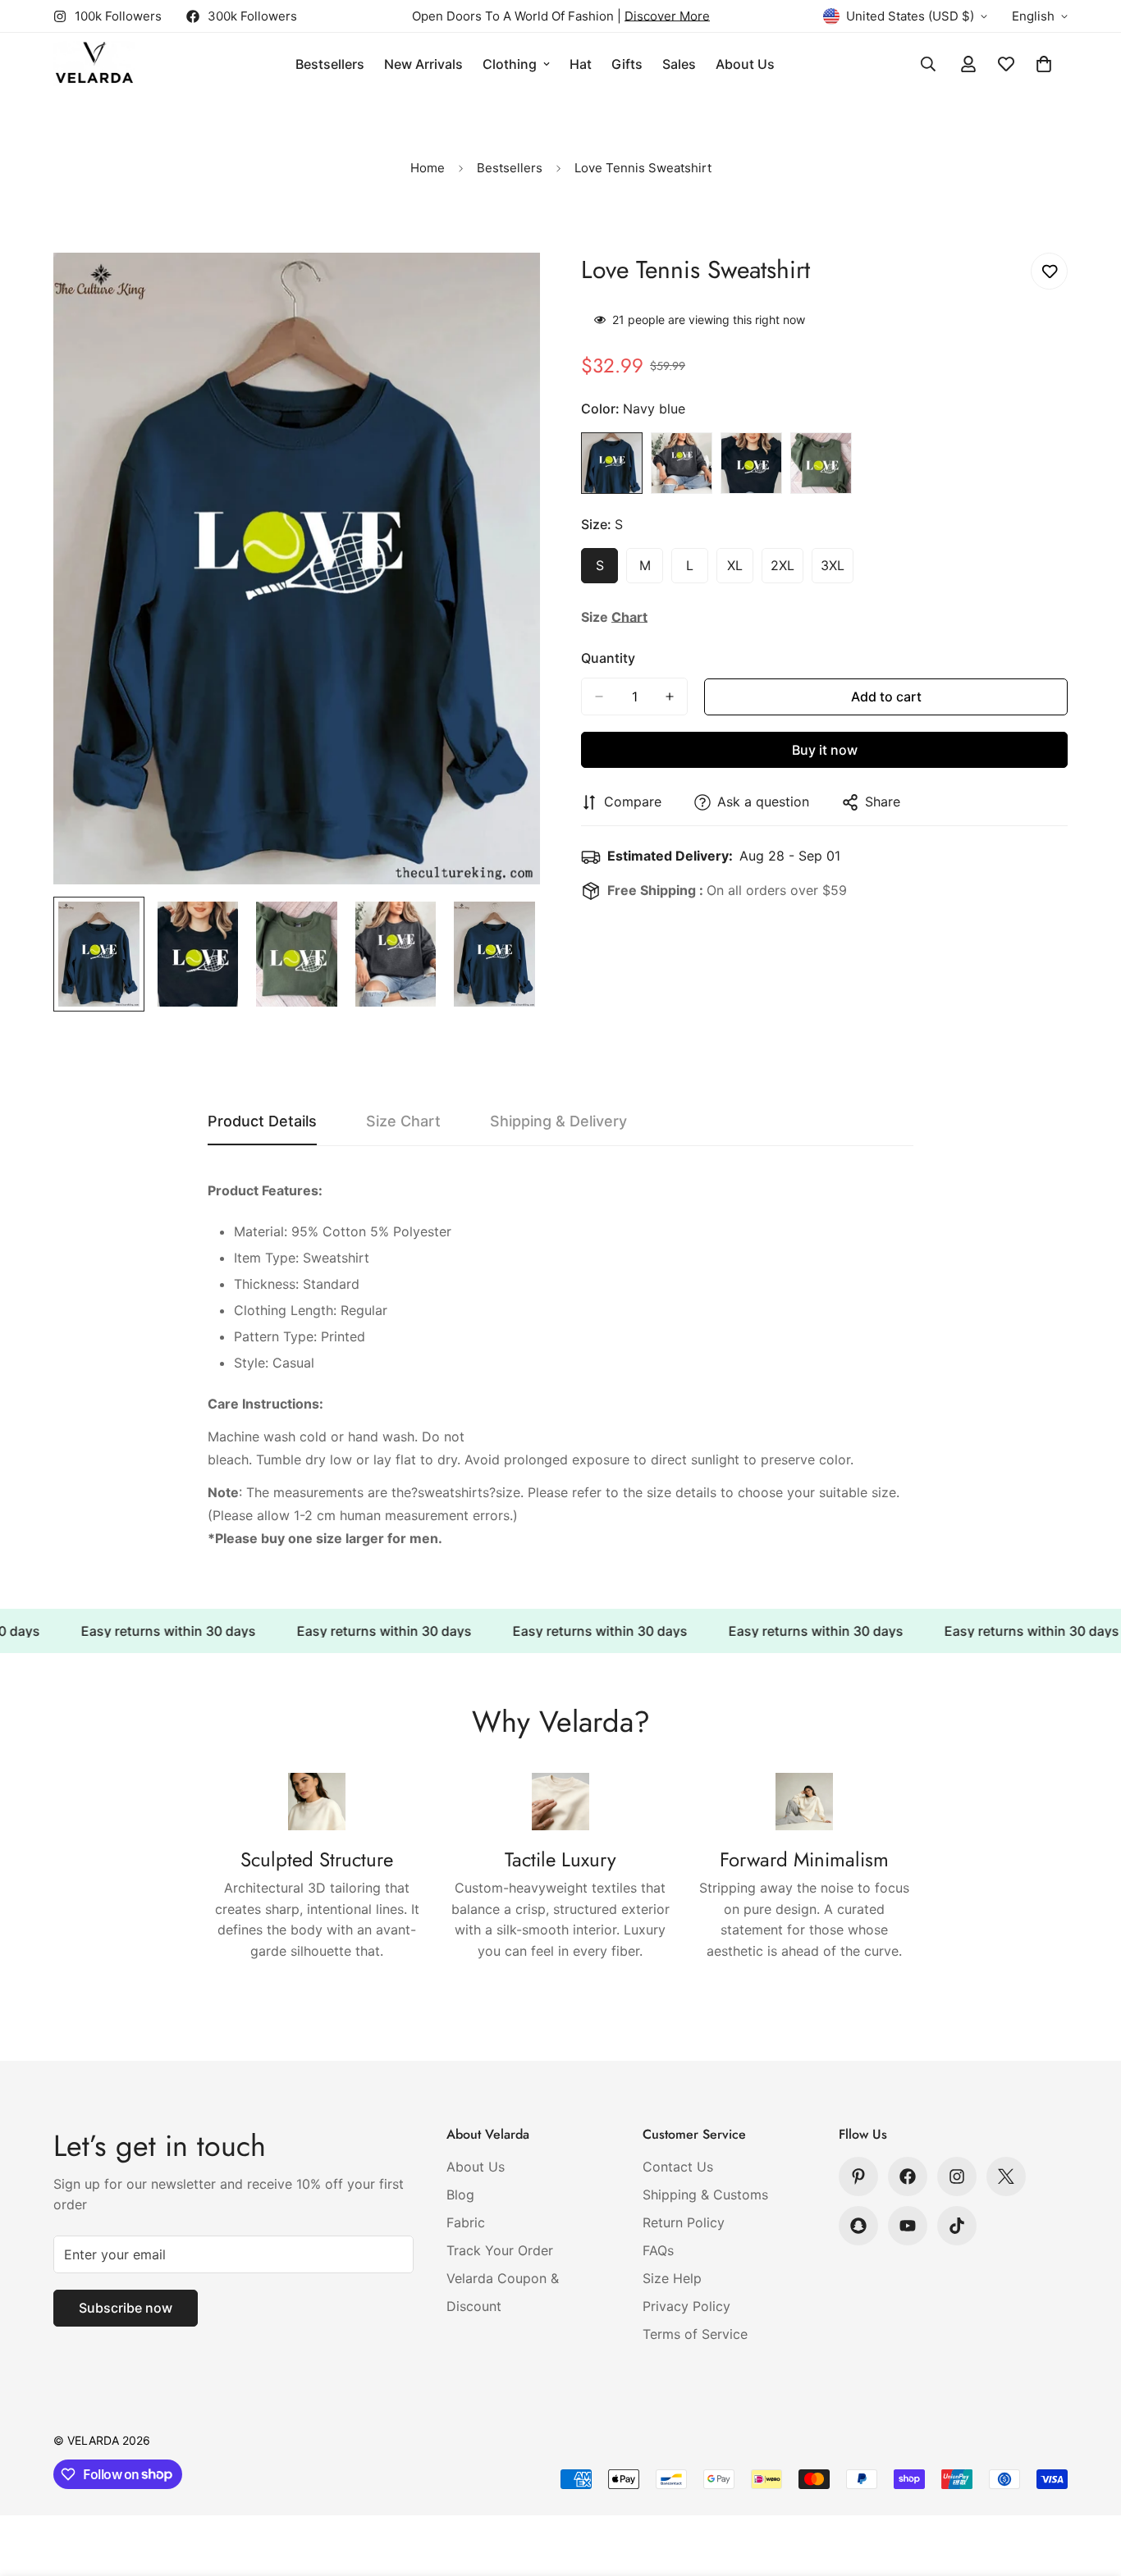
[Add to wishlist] (1049, 271)
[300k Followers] (908, 2176)
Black (751, 463)
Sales (679, 64)
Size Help (672, 2278)
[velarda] (94, 64)
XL (740, 570)
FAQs (658, 2250)
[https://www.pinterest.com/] (858, 2176)
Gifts (627, 64)
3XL (837, 570)
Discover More (667, 16)
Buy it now (825, 750)
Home (428, 168)
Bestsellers (330, 64)
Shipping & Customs (705, 2195)
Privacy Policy (686, 2306)
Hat (581, 64)
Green (821, 463)
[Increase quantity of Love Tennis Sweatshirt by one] (670, 697)
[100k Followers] (957, 2176)
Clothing (510, 64)
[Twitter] (1006, 2176)
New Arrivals (423, 64)
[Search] (928, 64)
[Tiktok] (957, 2226)
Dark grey (682, 463)
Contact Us (678, 2167)
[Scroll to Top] (1089, 2487)
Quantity (608, 658)
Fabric (466, 2222)
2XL (787, 570)
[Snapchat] (858, 2226)
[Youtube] (908, 2226)
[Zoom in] (505, 288)
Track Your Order (500, 2250)
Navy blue (612, 463)
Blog (460, 2195)
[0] (1044, 64)
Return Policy (684, 2222)
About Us (745, 64)
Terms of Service (695, 2334)
